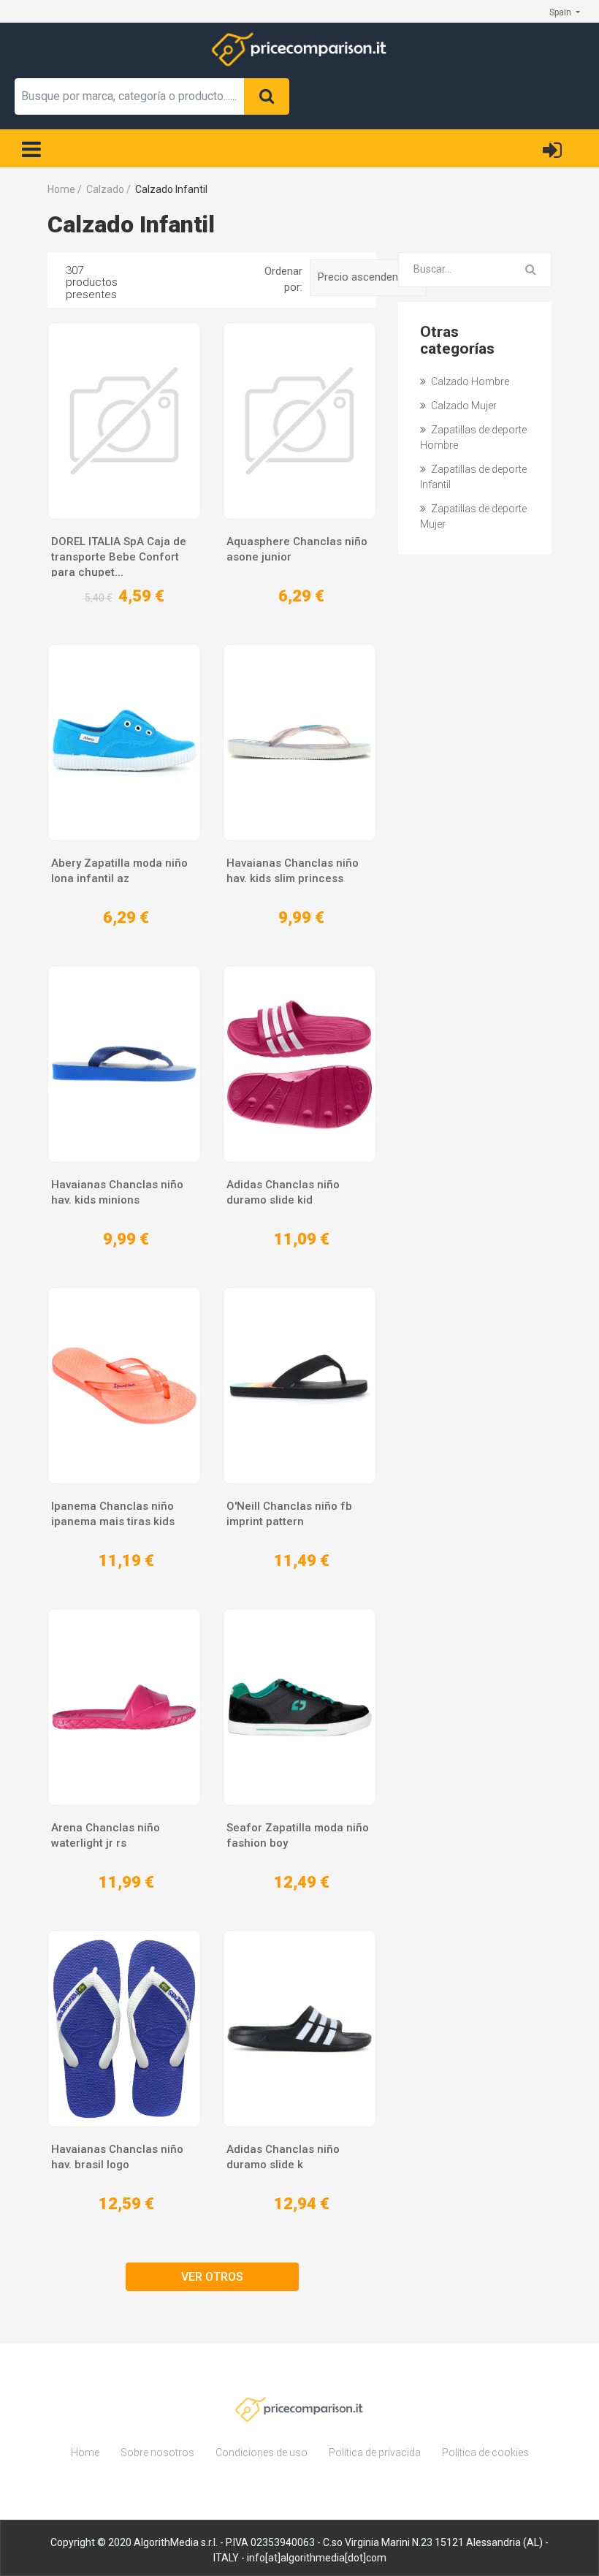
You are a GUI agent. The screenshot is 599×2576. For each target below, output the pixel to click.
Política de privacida (375, 2452)
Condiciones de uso (262, 2452)
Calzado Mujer (463, 406)
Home (85, 2452)
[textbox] (130, 96)
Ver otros (212, 2277)
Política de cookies (485, 2452)
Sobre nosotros (157, 2452)
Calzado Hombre (469, 381)
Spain (561, 12)
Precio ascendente (364, 277)
